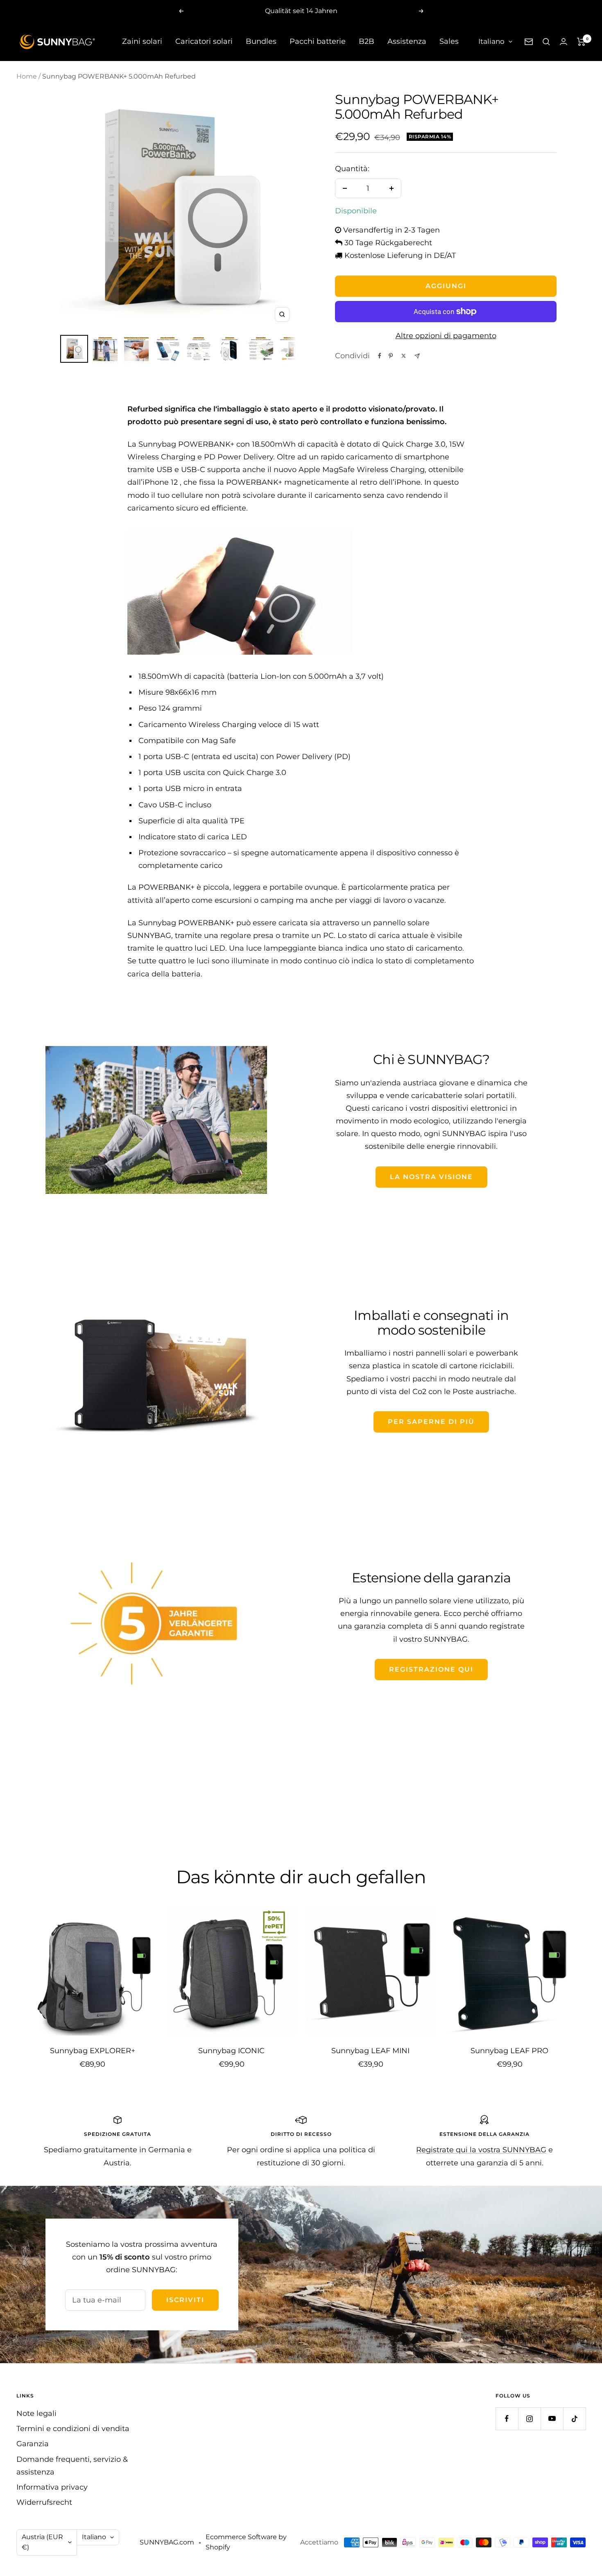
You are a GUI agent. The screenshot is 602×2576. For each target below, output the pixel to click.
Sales (449, 41)
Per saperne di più (431, 1422)
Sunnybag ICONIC (231, 2051)
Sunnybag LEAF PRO (509, 2051)
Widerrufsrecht (44, 2502)
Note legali (36, 2413)
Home (27, 76)
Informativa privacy (52, 2487)
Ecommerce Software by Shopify (246, 2542)
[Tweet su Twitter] (404, 356)
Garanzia (33, 2444)
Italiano (491, 41)
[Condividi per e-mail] (417, 356)
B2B (367, 41)
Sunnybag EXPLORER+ (93, 2051)
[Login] (564, 42)
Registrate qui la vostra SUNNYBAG (481, 2150)
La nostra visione (431, 1177)
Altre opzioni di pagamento (446, 336)
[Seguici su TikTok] (574, 2419)
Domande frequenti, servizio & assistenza (72, 2466)
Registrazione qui (431, 1669)
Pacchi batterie (318, 41)
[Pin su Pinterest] (391, 356)
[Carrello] (581, 42)
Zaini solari (142, 41)
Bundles (261, 41)
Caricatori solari (204, 41)
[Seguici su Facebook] (507, 2419)
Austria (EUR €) (42, 2542)
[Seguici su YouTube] (552, 2419)
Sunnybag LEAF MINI (370, 2051)
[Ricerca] (546, 42)
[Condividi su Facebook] (380, 356)
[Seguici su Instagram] (529, 2419)
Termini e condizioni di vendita (73, 2429)
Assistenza (407, 41)
